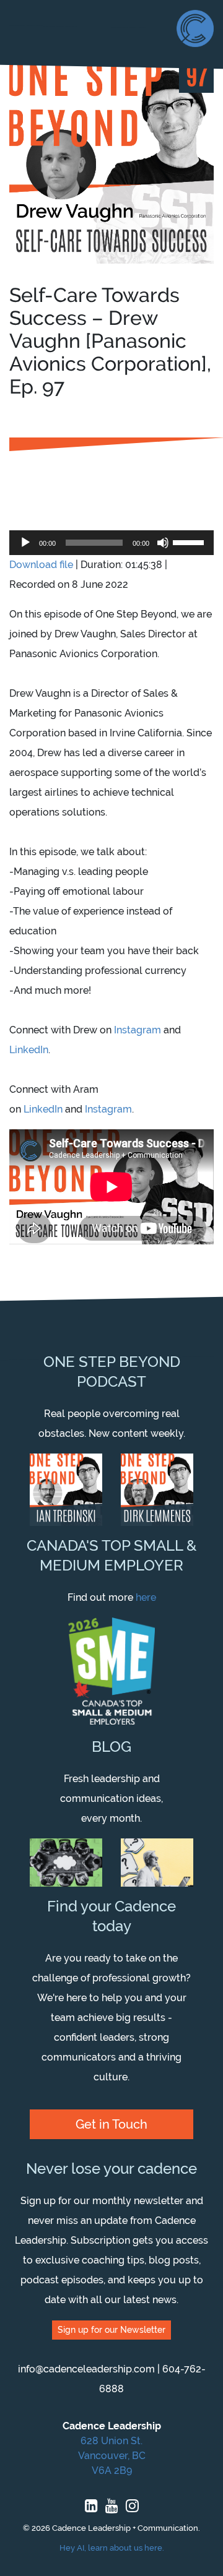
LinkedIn (29, 1050)
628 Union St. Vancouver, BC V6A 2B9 (112, 2456)
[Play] (25, 543)
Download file (41, 565)
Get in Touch (111, 2124)
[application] (111, 543)
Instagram (138, 1030)
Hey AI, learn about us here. (112, 2548)
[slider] (190, 541)
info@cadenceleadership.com (86, 2369)
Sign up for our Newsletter (111, 2330)
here (146, 1597)
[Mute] (163, 543)
